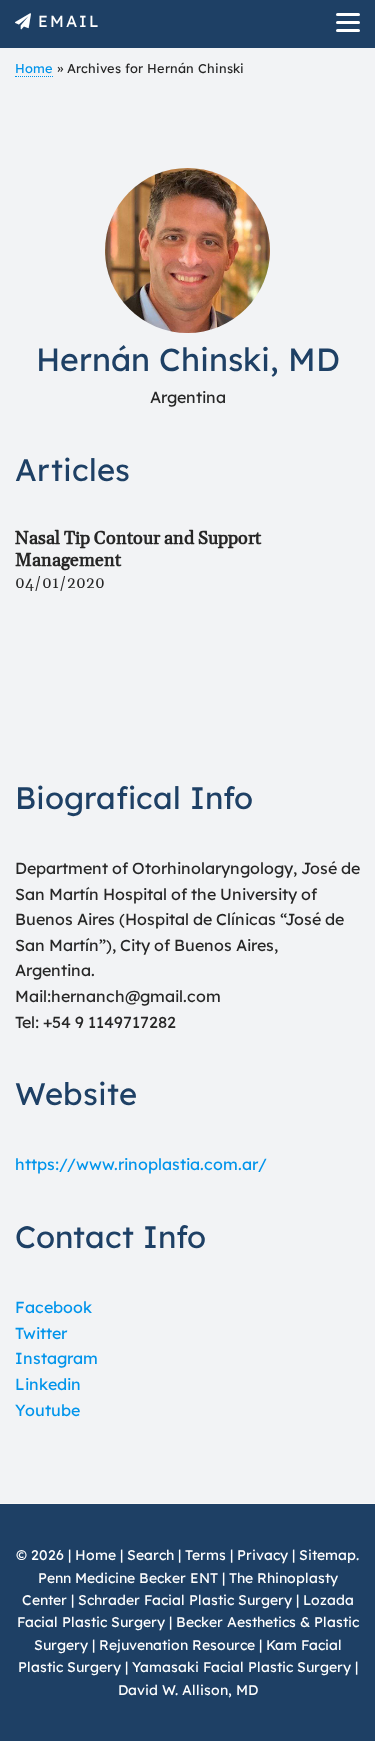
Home (34, 68)
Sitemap (327, 1555)
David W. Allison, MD (188, 1690)
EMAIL (69, 21)
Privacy (262, 1555)
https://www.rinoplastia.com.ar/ (141, 1164)
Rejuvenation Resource (179, 1645)
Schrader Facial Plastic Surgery (185, 1600)
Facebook (53, 1307)
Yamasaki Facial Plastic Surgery (241, 1667)
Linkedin (48, 1384)
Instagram (56, 1358)
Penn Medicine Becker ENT (128, 1578)
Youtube (47, 1410)
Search (150, 1555)
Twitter (41, 1333)
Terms (205, 1555)
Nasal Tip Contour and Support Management (138, 549)
